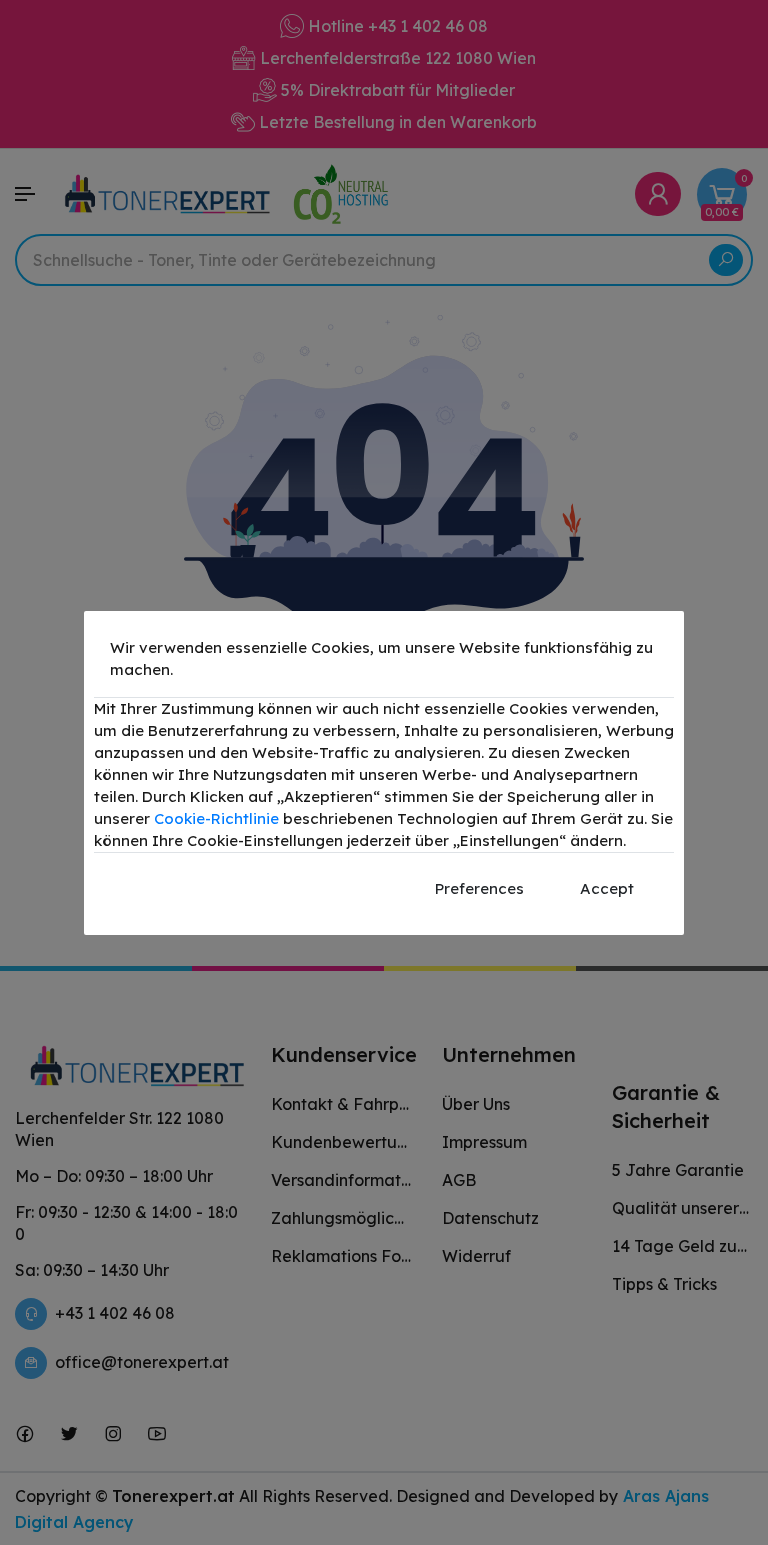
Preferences (479, 888)
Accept (607, 888)
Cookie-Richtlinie (216, 818)
